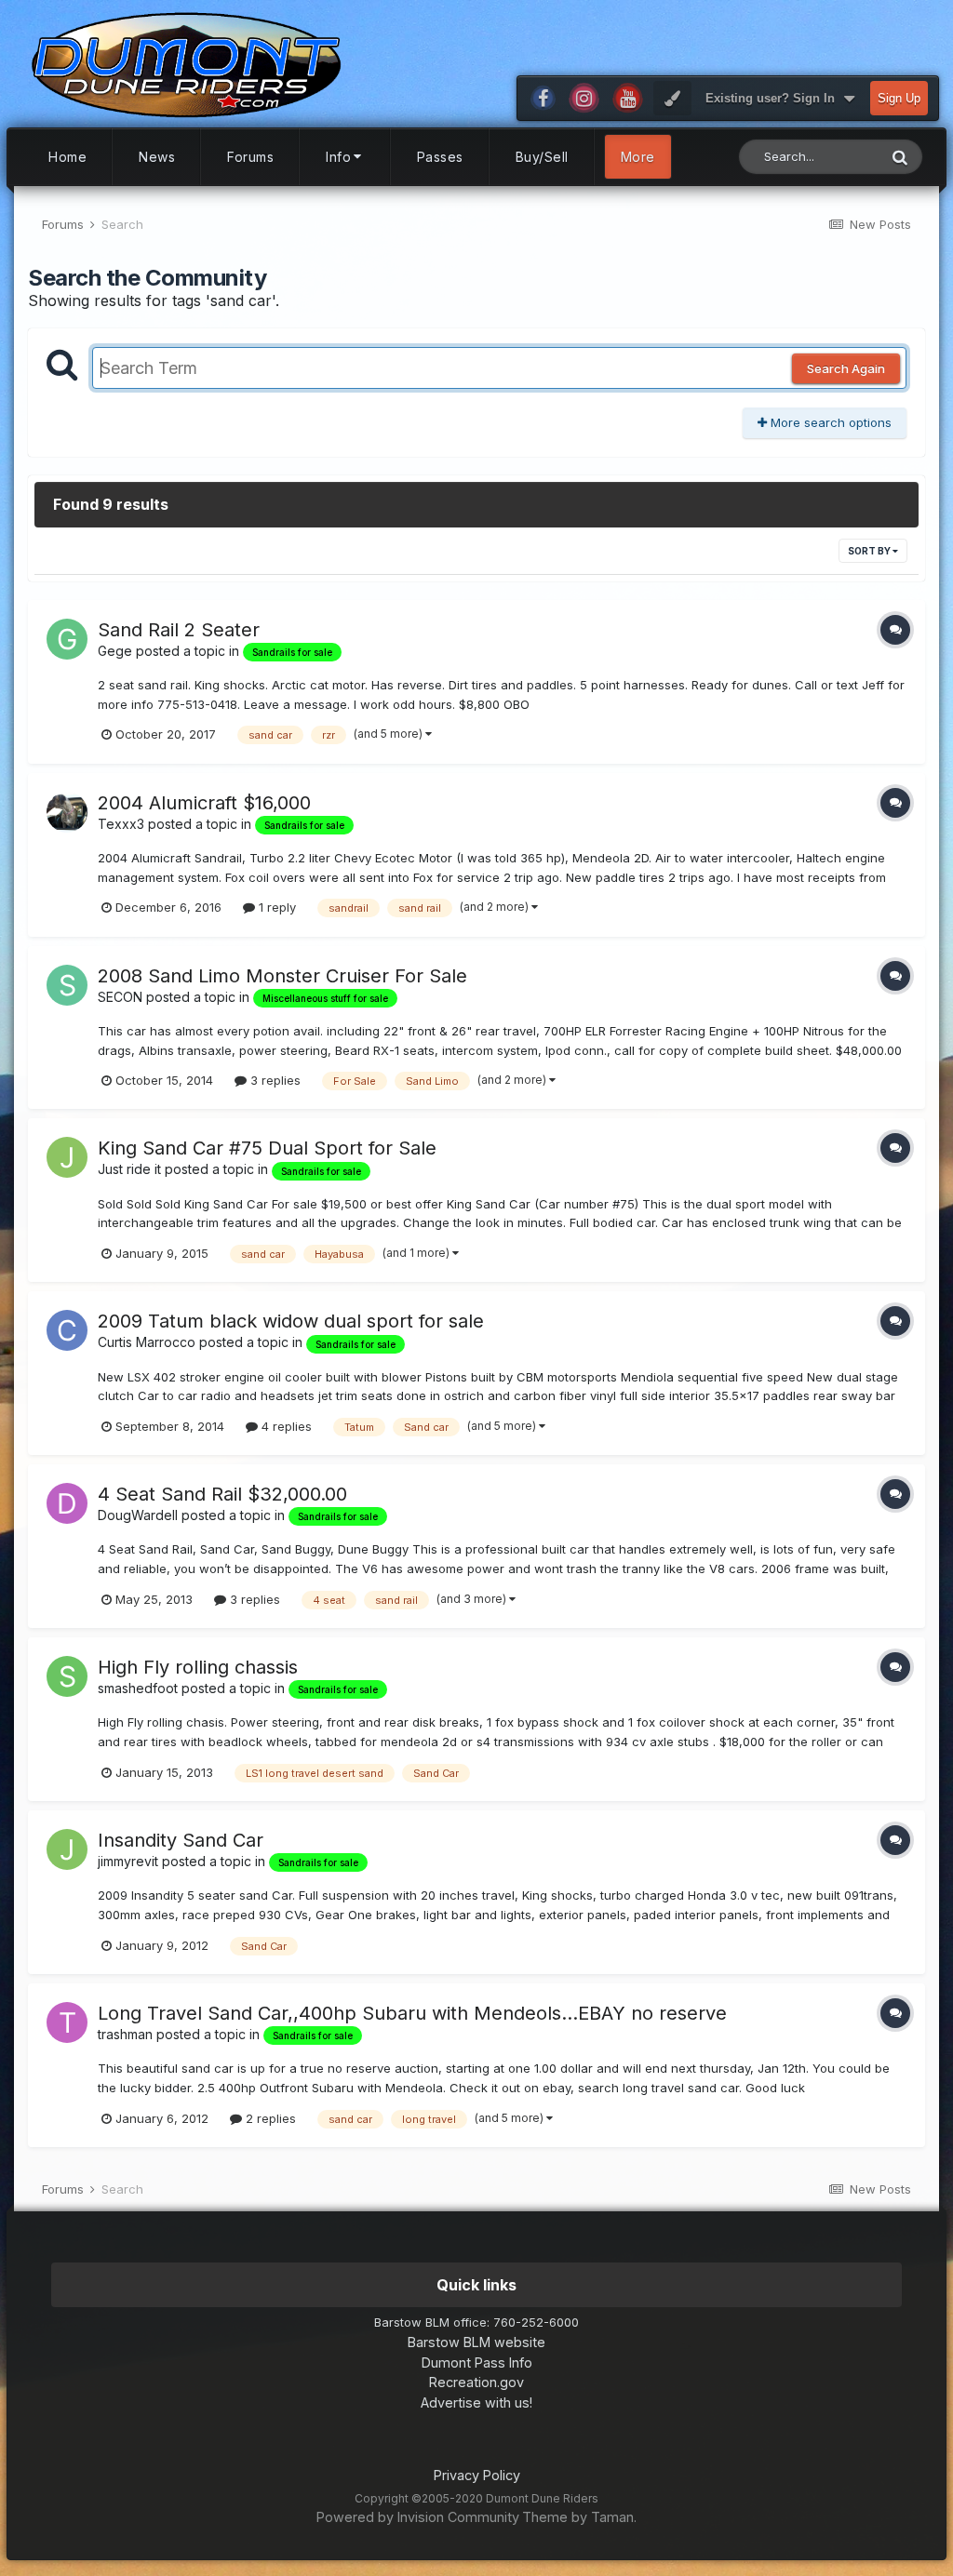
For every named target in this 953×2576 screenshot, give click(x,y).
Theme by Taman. (579, 2517)
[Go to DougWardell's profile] (67, 1503)
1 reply (275, 907)
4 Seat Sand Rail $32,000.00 (222, 1494)
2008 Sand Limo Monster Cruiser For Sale (282, 976)
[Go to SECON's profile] (67, 985)
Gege (115, 651)
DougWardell (138, 1515)
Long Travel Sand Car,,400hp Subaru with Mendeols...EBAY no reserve (412, 2013)
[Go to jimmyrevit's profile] (67, 1849)
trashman (125, 2034)
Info (338, 157)
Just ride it (129, 1169)
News (157, 157)
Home (67, 157)
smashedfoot (138, 1688)
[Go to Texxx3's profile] (67, 812)
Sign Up (899, 98)
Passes (440, 157)
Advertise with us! (476, 2402)
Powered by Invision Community (418, 2517)
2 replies (269, 2118)
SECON (120, 997)
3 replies (274, 1080)
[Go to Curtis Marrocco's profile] (67, 1330)
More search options (829, 422)
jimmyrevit (128, 1861)
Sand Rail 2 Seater (179, 630)
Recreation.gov (476, 2382)
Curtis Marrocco (147, 1342)
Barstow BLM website (476, 2342)
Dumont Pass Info (477, 2362)
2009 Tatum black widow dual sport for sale (291, 1321)
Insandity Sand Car (181, 1840)
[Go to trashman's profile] (67, 2022)
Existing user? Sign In (774, 98)
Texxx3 (121, 824)
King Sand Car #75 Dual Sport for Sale (267, 1148)
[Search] (900, 157)
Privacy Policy (477, 2475)
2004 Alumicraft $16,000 (204, 803)
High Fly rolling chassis (198, 1667)
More (638, 157)
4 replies (285, 1426)
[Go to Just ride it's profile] (67, 1157)
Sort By (870, 551)
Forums (250, 157)
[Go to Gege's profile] (67, 639)
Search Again (846, 368)
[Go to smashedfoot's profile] (67, 1676)
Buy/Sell (542, 157)
